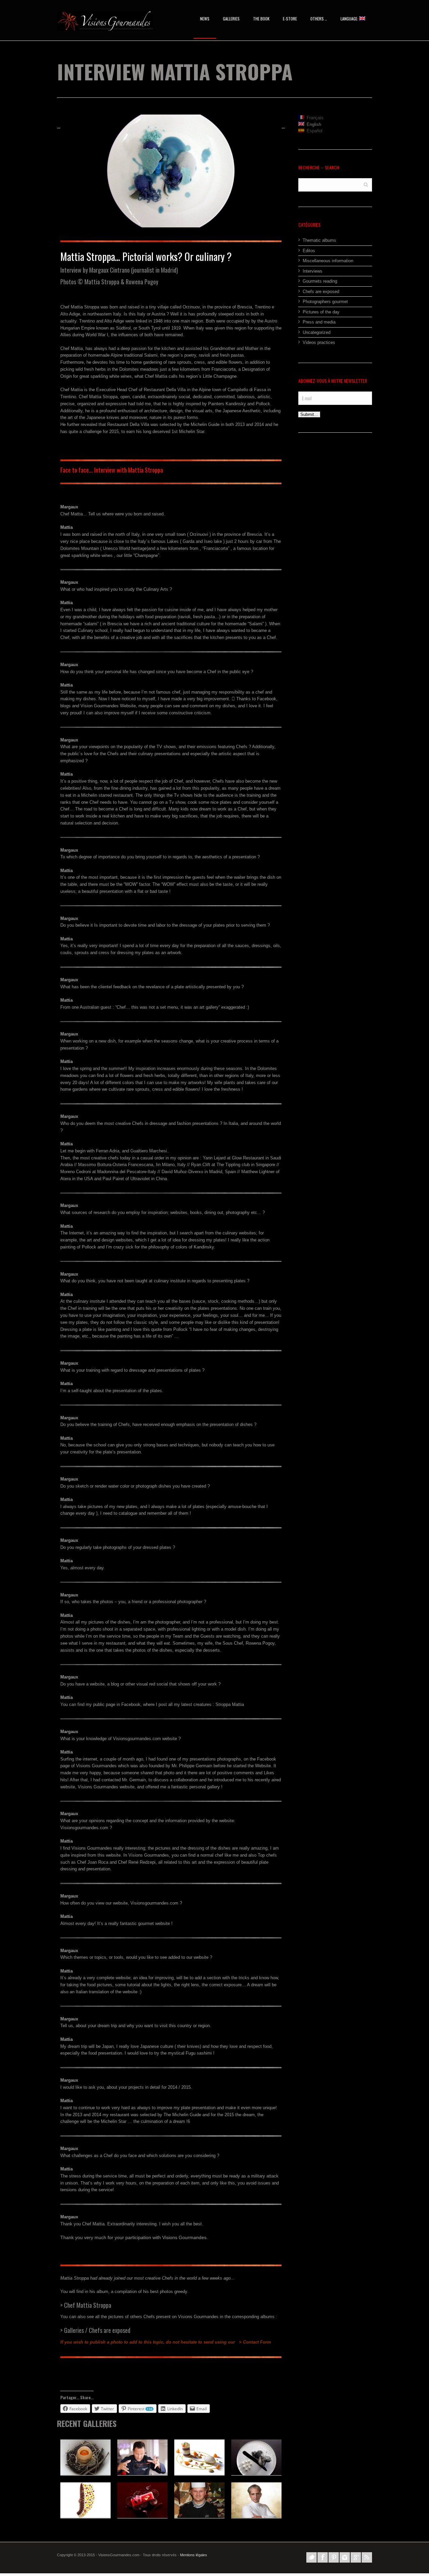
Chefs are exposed (321, 292)
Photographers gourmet (325, 302)
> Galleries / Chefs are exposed (95, 2330)
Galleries (231, 19)
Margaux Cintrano (109, 270)
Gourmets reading (320, 281)
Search (366, 184)
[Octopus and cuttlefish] (85, 2500)
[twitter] (312, 2557)
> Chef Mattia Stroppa (86, 2305)
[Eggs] (85, 2457)
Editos (309, 251)
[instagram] (345, 2557)
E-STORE (290, 19)
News (205, 19)
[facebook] (323, 2557)
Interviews (313, 271)
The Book (261, 19)
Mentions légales (194, 2555)
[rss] (367, 2557)
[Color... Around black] (256, 2457)
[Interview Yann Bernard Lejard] (256, 2500)
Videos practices (319, 342)
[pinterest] (334, 2557)
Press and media (319, 322)
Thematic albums (319, 240)
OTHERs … (319, 19)
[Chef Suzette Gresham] (199, 2457)
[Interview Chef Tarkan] (199, 2500)
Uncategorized (317, 332)
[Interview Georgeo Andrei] (142, 2457)
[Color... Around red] (142, 2500)
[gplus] (356, 2557)
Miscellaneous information (328, 261)
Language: (350, 19)
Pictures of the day (321, 312)
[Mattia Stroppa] (171, 171)
